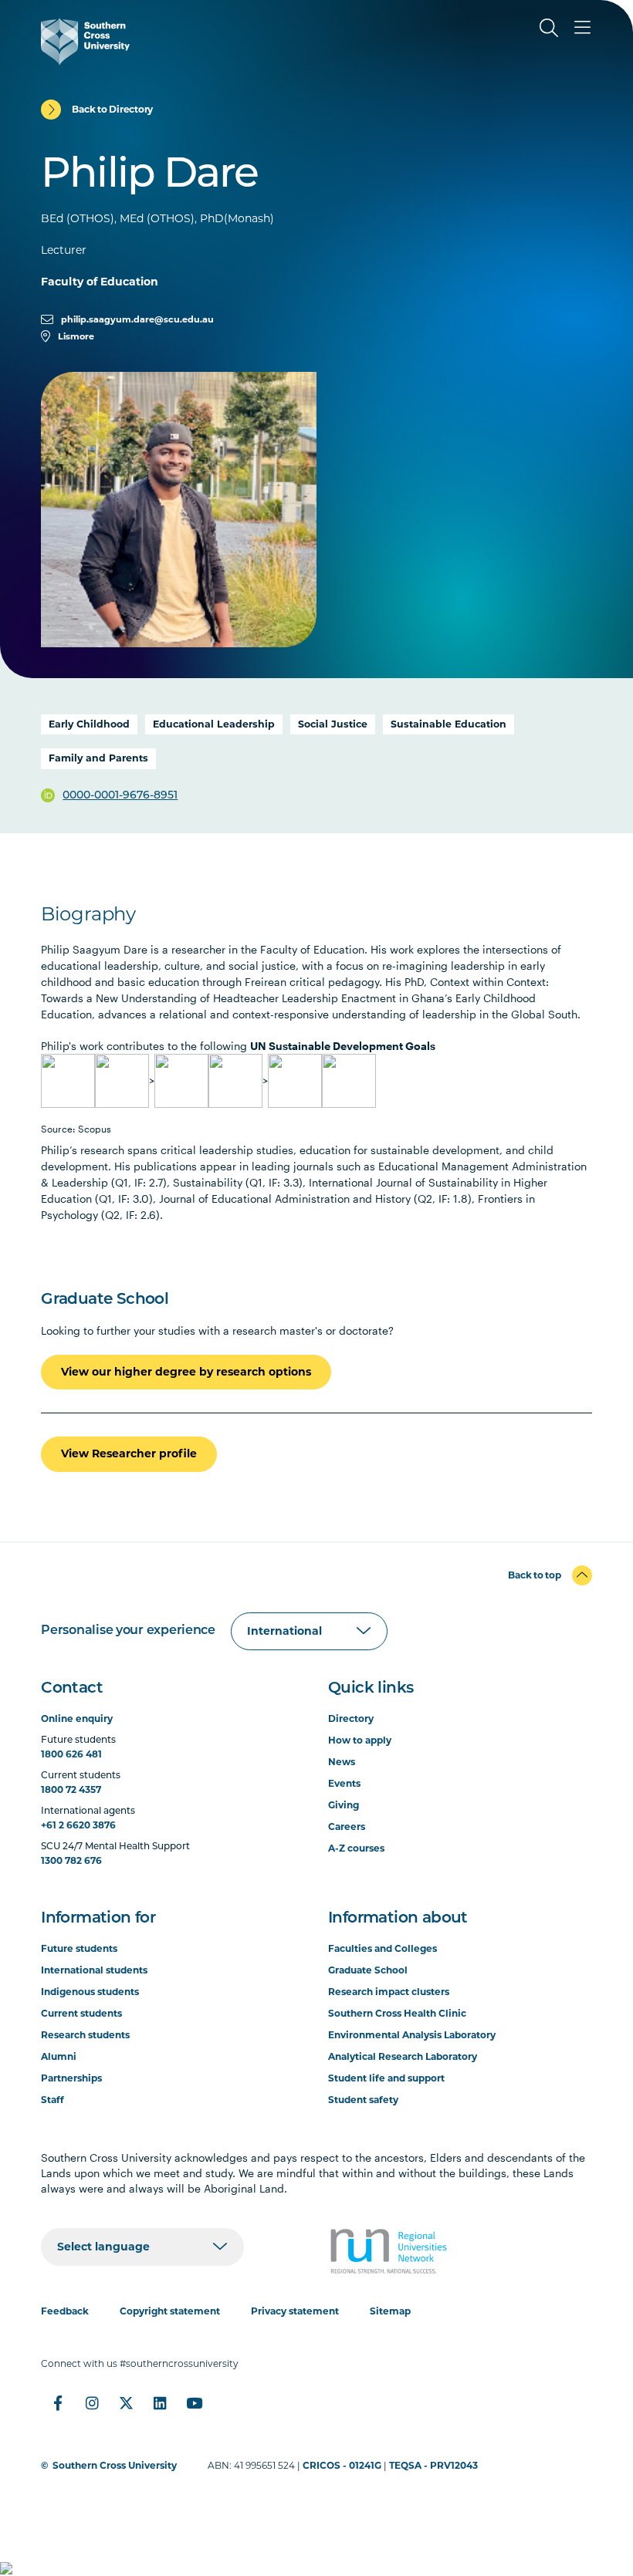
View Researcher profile (129, 1453)
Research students (85, 2035)
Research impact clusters (389, 1992)
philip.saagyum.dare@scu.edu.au (137, 319)
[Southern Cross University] (85, 42)
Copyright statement (170, 2311)
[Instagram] (92, 2403)
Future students (79, 1948)
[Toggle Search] (549, 28)
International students (94, 1970)
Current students (81, 2013)
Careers (347, 1826)
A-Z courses (356, 1848)
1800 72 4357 (71, 1789)
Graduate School (368, 1970)
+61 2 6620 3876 (78, 1825)
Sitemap (390, 2311)
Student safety (363, 2100)
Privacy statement (295, 2311)
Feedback (65, 2311)
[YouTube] (194, 2403)
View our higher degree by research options (186, 1372)
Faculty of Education (100, 282)
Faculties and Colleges (383, 1948)
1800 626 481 (71, 1754)
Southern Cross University (115, 2465)
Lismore (76, 336)
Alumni (59, 2056)
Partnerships (71, 2078)
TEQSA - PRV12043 (433, 2465)
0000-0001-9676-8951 (120, 796)
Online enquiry (77, 1718)
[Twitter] (126, 2403)
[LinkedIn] (160, 2403)
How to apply (360, 1740)
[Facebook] (58, 2403)
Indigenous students (90, 1992)
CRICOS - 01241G (342, 2465)
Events (344, 1783)
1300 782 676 (71, 1860)
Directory (351, 1718)
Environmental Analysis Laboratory (412, 2035)
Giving (344, 1805)
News (342, 1762)
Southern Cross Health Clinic (397, 2013)
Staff (52, 2100)
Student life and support (386, 2078)
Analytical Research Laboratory (403, 2056)
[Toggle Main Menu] (583, 28)
